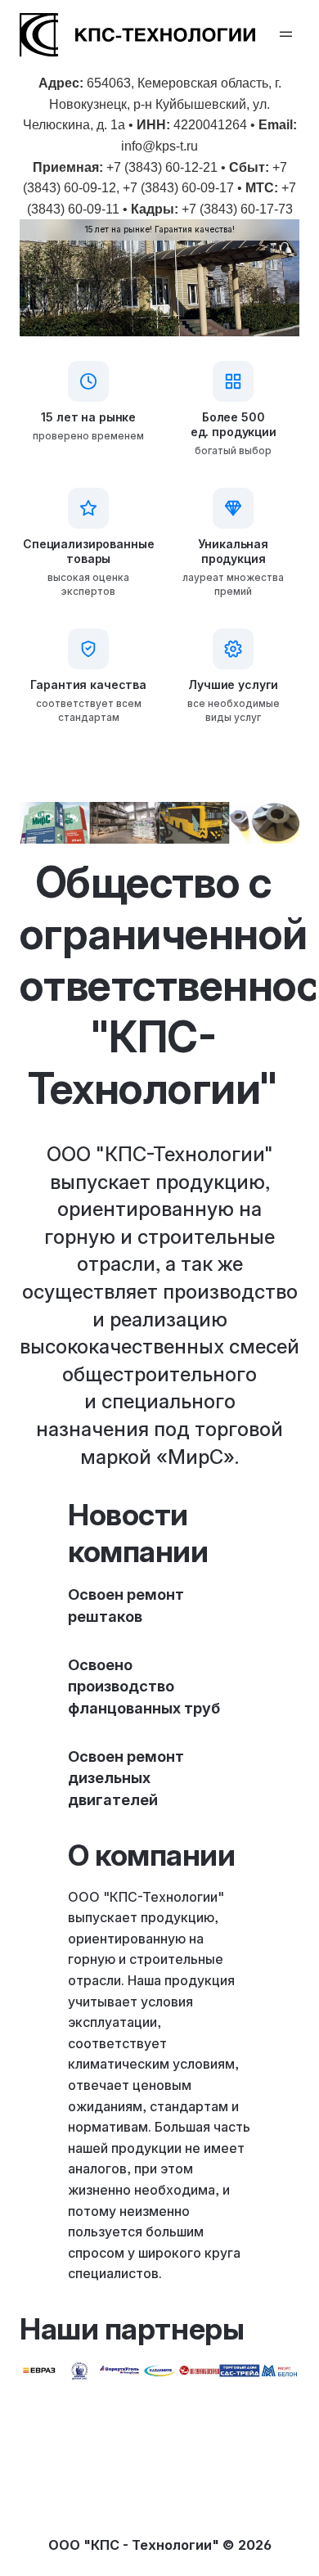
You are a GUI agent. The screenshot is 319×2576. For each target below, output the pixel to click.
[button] (286, 35)
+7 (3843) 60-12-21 (162, 167)
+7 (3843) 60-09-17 (178, 188)
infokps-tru (159, 146)
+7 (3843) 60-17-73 (237, 209)
